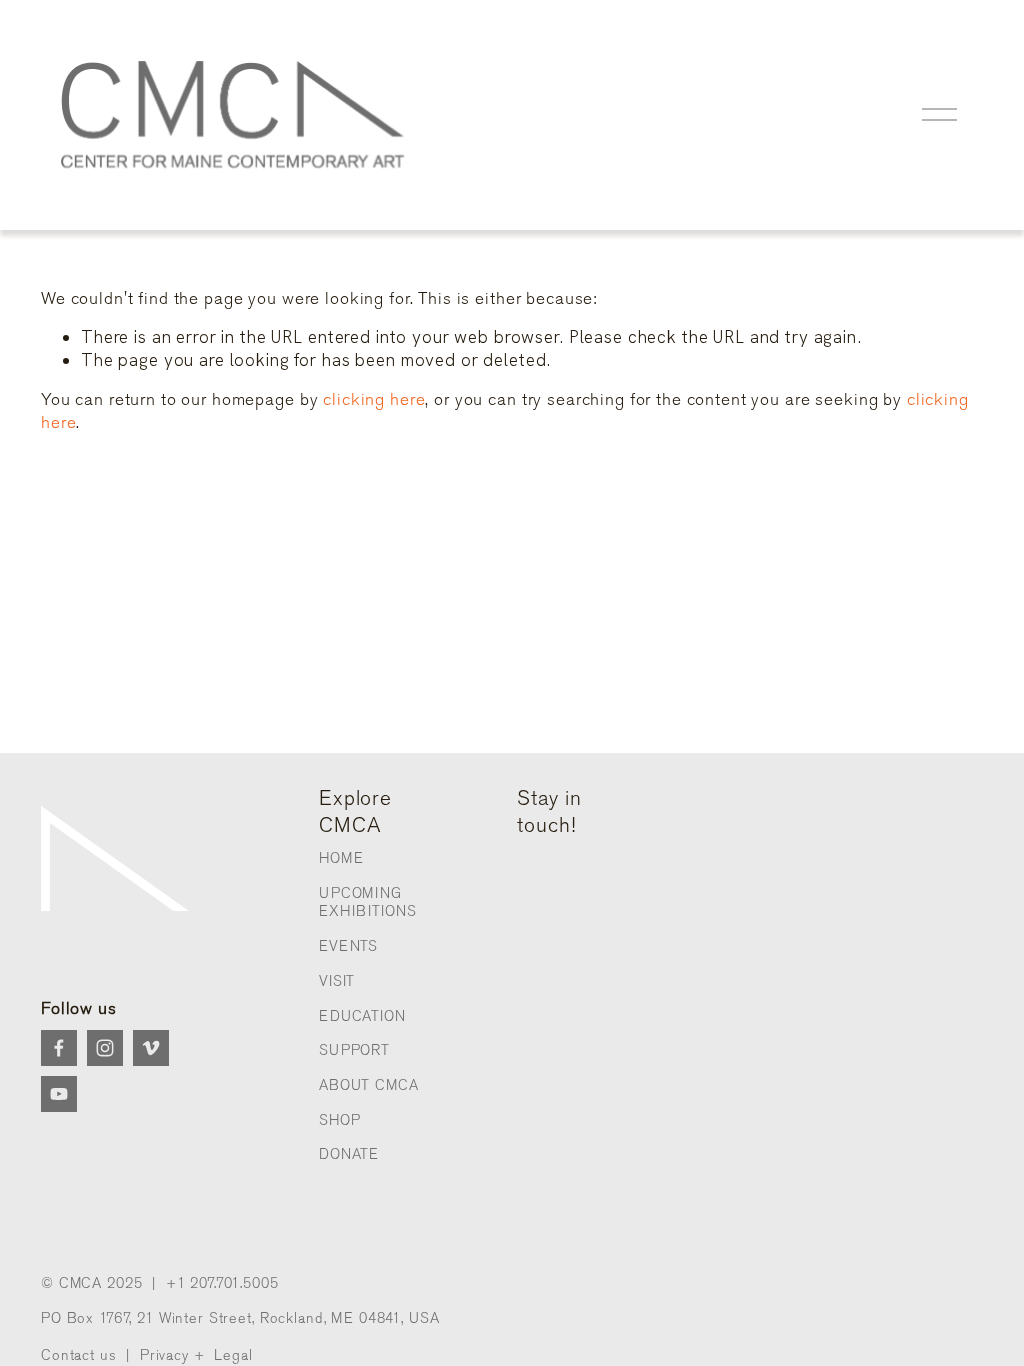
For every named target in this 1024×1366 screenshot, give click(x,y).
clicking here (374, 399)
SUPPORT (354, 1050)
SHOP (339, 1120)
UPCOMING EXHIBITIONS (367, 903)
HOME (341, 858)
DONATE (349, 1154)
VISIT (337, 981)
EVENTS (348, 946)
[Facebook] (59, 1048)
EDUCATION (362, 1016)
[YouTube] (59, 1094)
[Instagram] (105, 1048)
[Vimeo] (151, 1048)
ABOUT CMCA (369, 1085)
